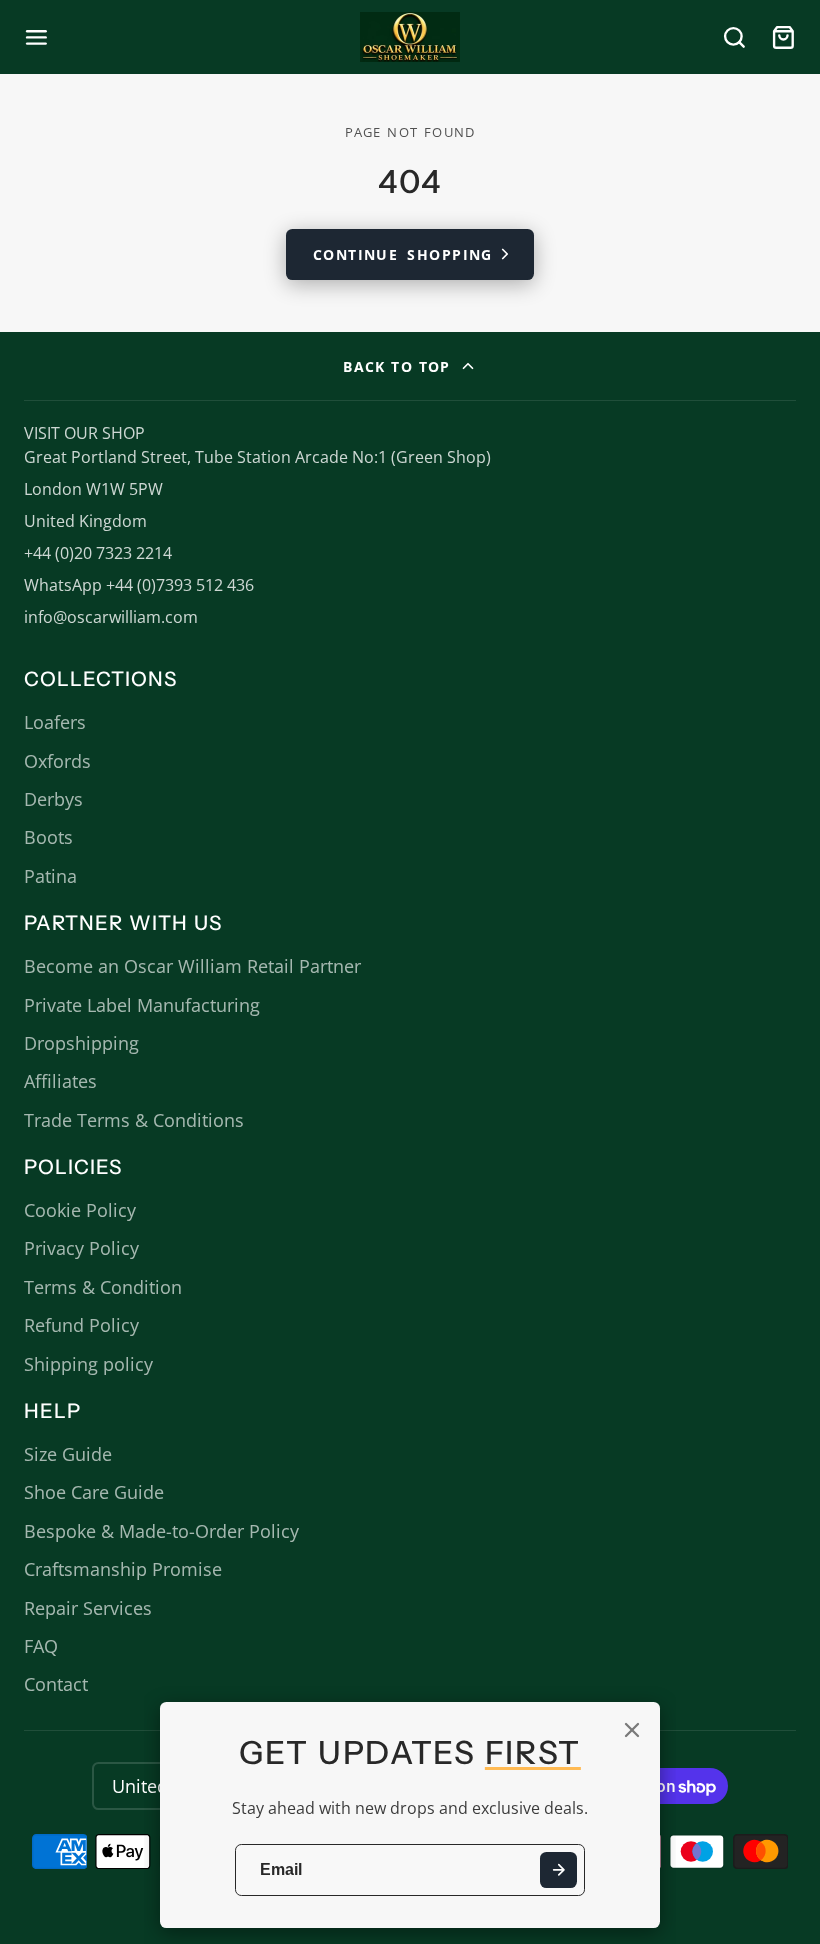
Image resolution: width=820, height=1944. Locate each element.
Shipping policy (88, 1364)
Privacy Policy (81, 1248)
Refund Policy (81, 1325)
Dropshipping (81, 1043)
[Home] (410, 37)
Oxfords (57, 761)
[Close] (632, 1730)
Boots (48, 837)
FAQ (41, 1646)
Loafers (55, 722)
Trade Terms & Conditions (134, 1120)
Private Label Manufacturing (142, 1005)
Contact (56, 1684)
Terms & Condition (103, 1287)
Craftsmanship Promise (123, 1569)
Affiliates (60, 1081)
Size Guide (68, 1454)
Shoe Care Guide (94, 1492)
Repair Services (88, 1608)
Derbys (53, 799)
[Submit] (558, 1870)
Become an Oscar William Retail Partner (192, 966)
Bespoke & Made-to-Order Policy (161, 1531)
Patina (50, 876)
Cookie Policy (80, 1210)
